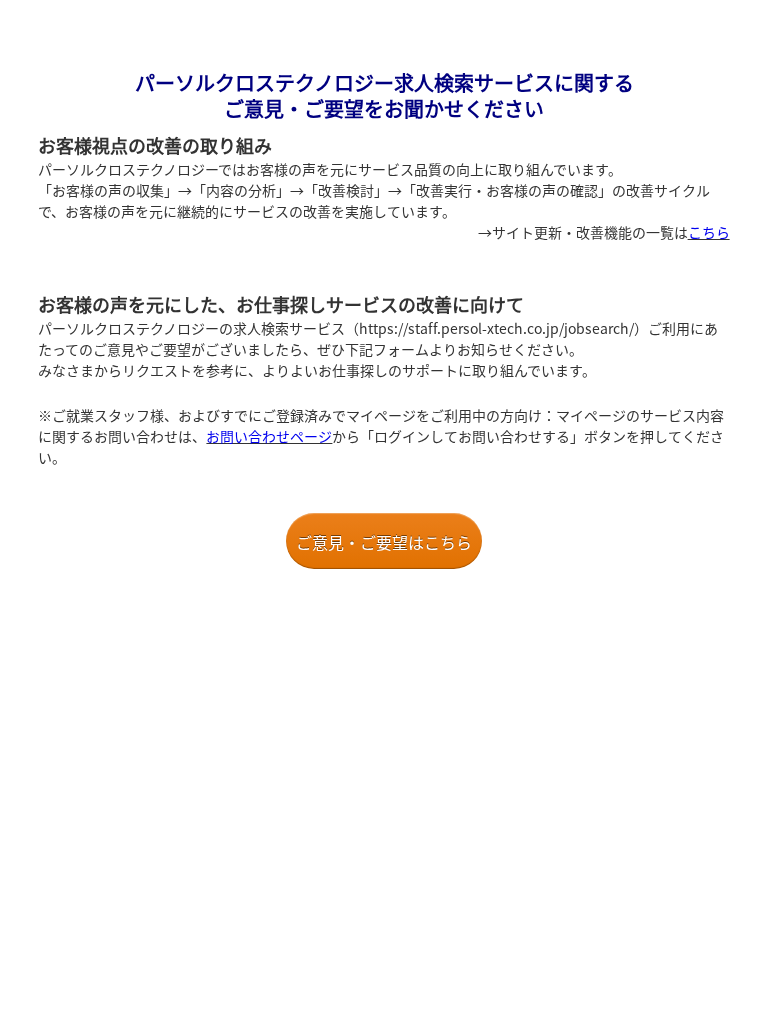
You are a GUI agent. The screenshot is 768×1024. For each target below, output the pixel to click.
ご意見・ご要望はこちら (384, 542)
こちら (709, 232)
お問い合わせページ (269, 436)
